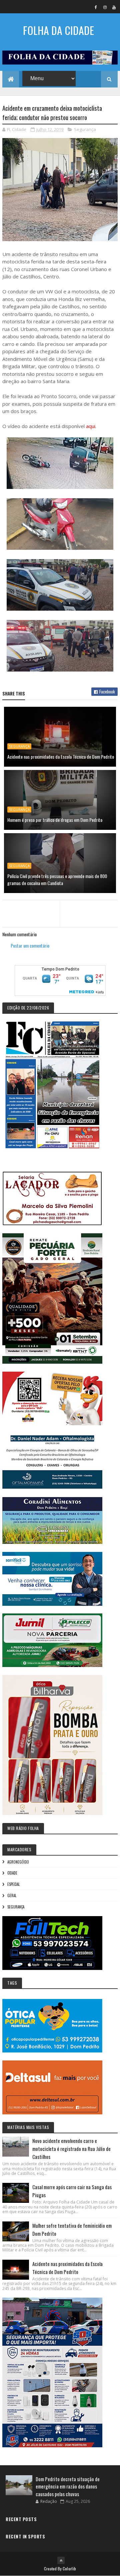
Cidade (12, 1873)
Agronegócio (18, 1862)
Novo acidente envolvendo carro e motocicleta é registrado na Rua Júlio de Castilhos (71, 2149)
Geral (12, 1895)
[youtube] (114, 7)
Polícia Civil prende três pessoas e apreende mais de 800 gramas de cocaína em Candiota (57, 879)
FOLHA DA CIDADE (58, 30)
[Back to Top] (61, 2560)
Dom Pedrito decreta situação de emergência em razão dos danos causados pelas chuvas (68, 2486)
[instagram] (105, 7)
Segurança (85, 129)
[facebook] (96, 7)
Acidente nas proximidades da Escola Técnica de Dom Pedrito (61, 757)
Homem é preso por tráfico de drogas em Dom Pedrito (55, 820)
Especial (13, 1884)
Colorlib (69, 2569)
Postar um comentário (30, 945)
